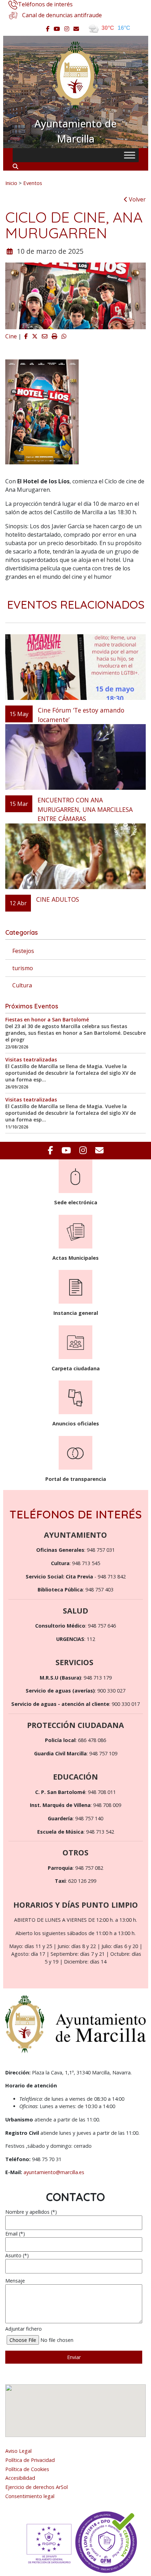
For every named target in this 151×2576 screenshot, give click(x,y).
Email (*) (15, 2234)
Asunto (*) (17, 2255)
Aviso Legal (18, 2451)
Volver (137, 199)
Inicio (11, 183)
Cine (11, 336)
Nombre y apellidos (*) (31, 2212)
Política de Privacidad (30, 2460)
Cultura (22, 985)
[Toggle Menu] (130, 155)
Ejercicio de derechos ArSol (37, 2487)
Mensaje (15, 2281)
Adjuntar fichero (24, 2329)
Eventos (33, 183)
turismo (23, 968)
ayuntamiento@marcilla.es (54, 2172)
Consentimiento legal (30, 2496)
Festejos (23, 951)
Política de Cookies (27, 2469)
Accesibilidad (20, 2478)
